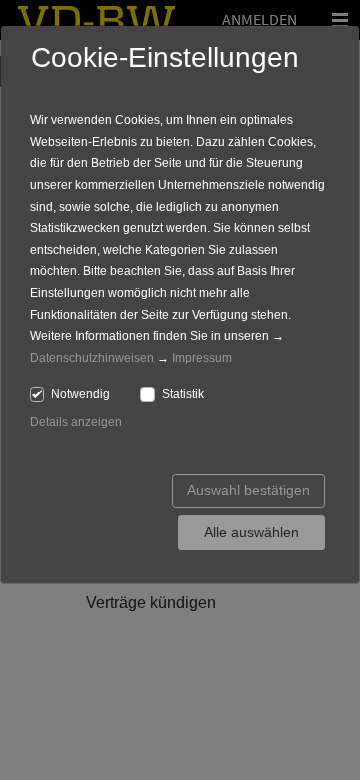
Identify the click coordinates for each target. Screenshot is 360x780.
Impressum (202, 358)
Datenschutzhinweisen (92, 358)
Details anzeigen (76, 422)
